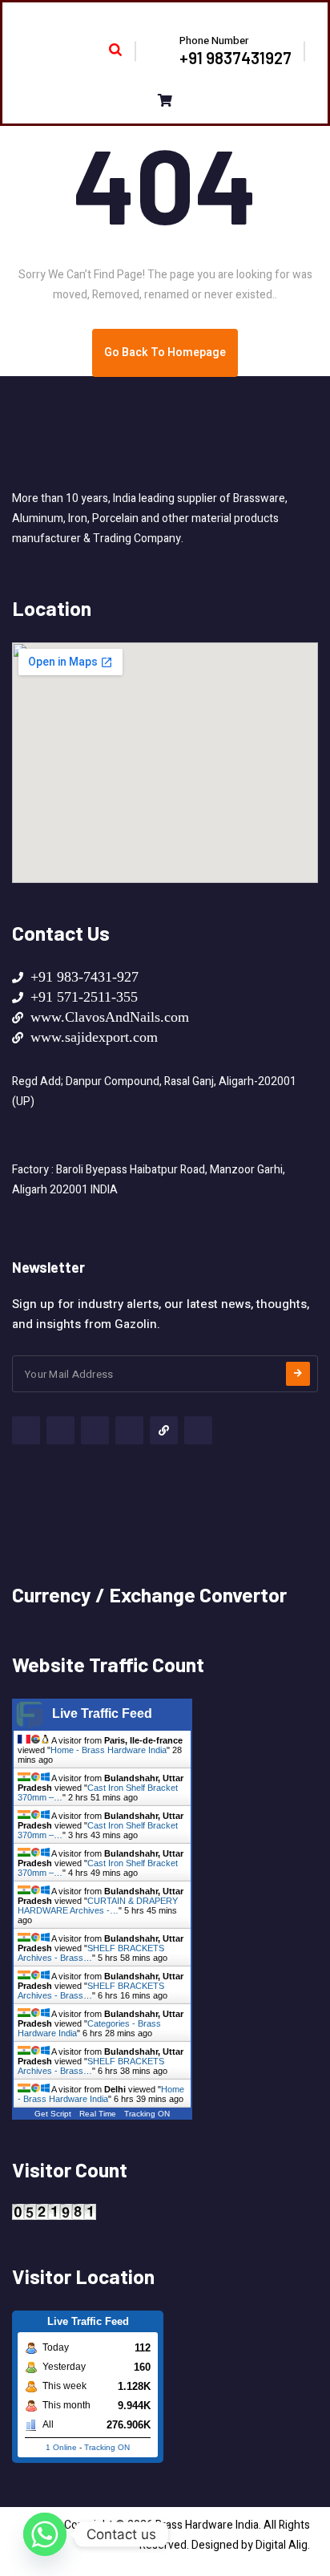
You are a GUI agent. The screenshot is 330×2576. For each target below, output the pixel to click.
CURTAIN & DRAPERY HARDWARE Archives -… (98, 1906)
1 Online (61, 2447)
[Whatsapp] (45, 2534)
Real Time (98, 2114)
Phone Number (214, 41)
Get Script (53, 2114)
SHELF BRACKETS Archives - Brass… (91, 1953)
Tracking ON (147, 2114)
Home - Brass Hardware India (109, 1750)
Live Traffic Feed (102, 1713)
